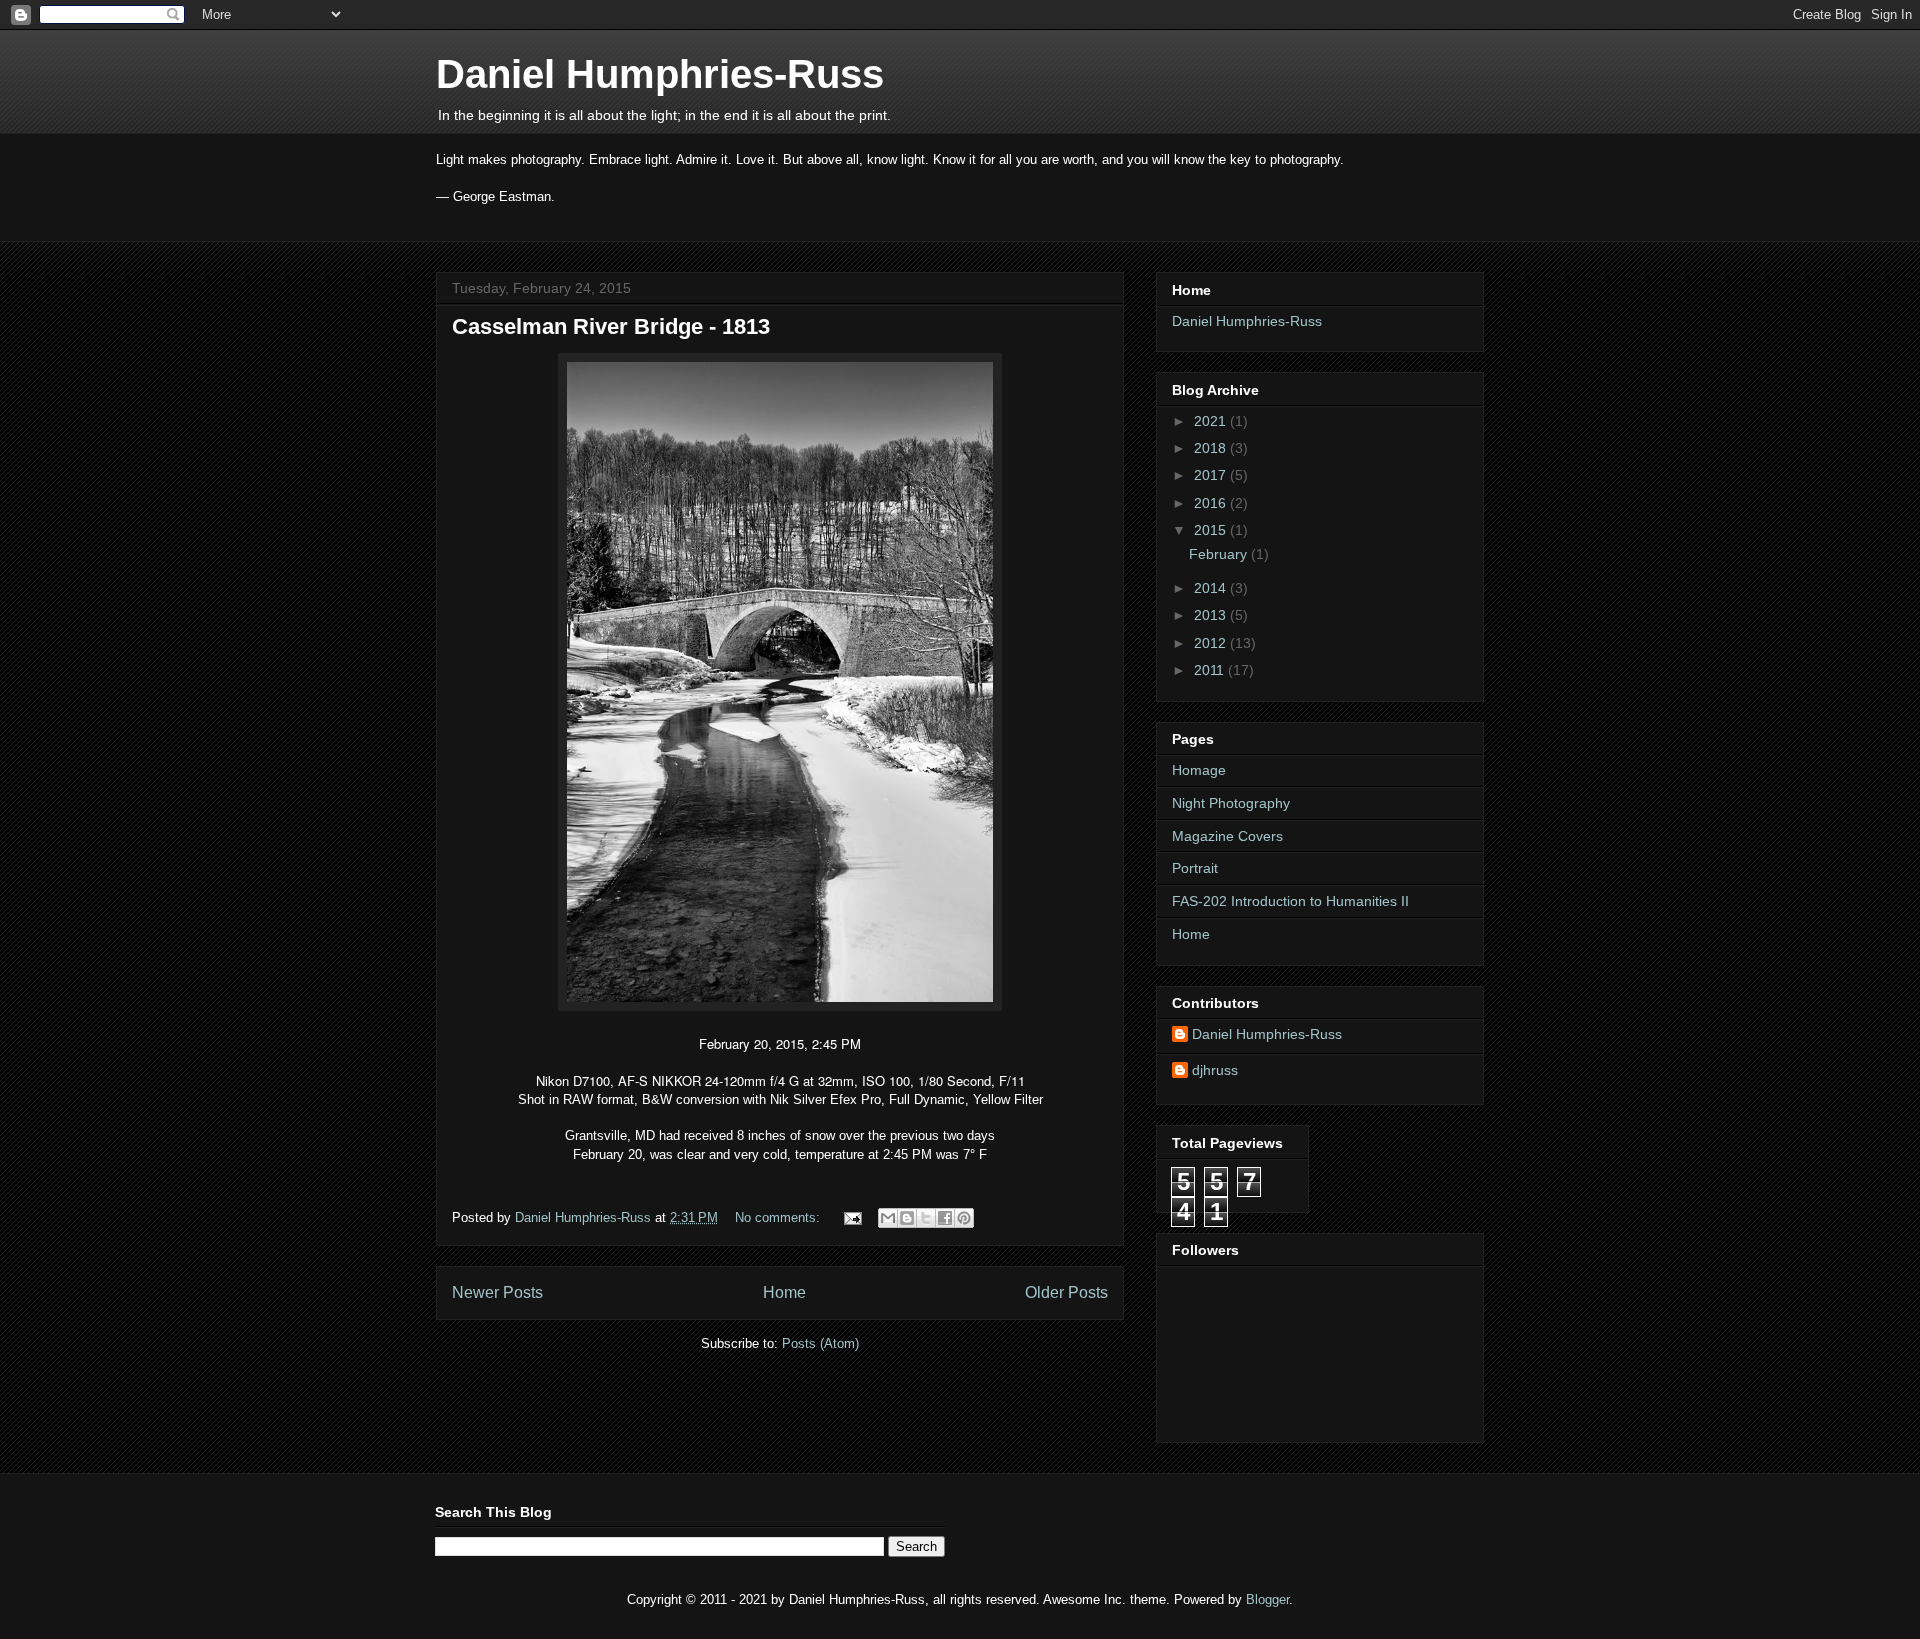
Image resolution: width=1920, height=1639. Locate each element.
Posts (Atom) (820, 1343)
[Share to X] (926, 1218)
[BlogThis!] (907, 1218)
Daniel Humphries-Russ (660, 74)
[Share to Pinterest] (964, 1218)
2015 (1212, 530)
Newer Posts (497, 1292)
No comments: (779, 1217)
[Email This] (888, 1218)
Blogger (1267, 1599)
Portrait (1195, 868)
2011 (1211, 670)
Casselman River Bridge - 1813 (611, 326)
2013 (1212, 615)
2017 (1212, 475)
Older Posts (1066, 1292)
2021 (1212, 421)
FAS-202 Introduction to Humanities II (1290, 901)
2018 (1212, 448)
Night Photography (1231, 803)
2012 (1212, 643)
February (1220, 554)
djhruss (1215, 1070)
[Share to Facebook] (945, 1218)
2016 (1212, 503)
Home (784, 1292)
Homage (1199, 770)
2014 (1212, 588)
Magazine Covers (1227, 836)
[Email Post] (851, 1217)
